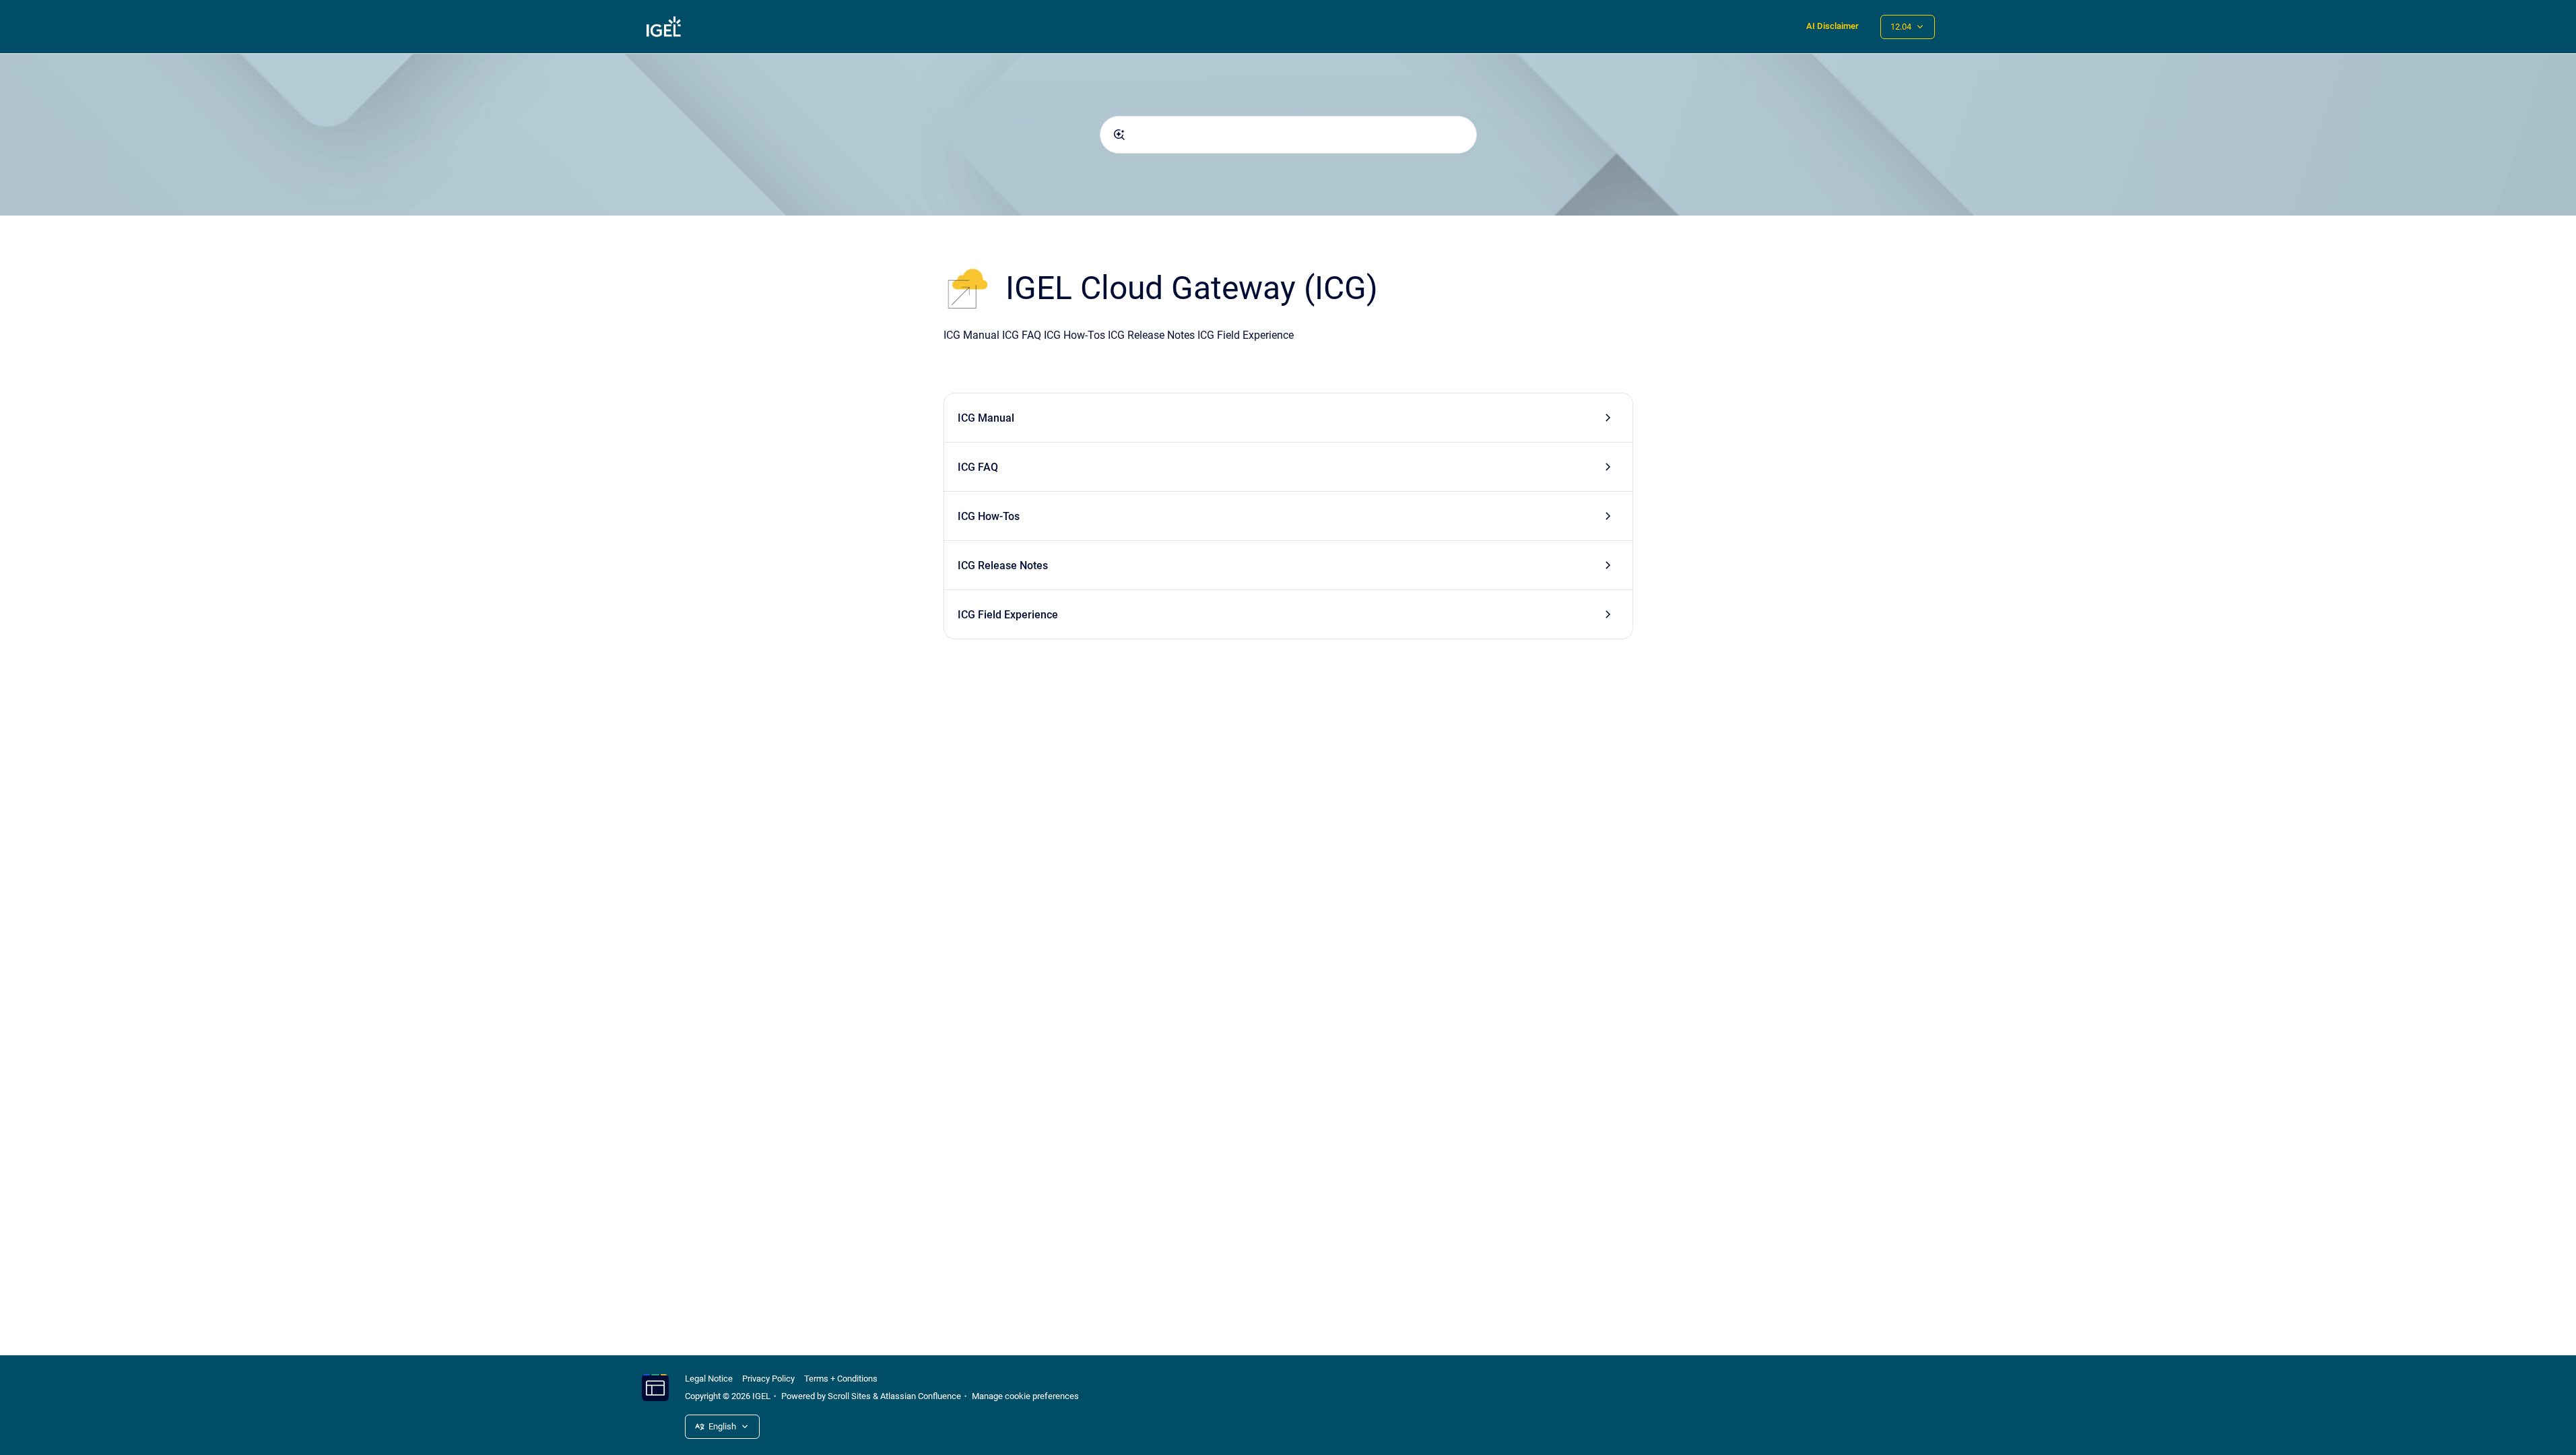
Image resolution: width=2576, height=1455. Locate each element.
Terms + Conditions (841, 1379)
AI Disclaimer (1832, 26)
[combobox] (1288, 135)
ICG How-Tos (989, 516)
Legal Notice (709, 1379)
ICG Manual (986, 418)
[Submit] (1119, 135)
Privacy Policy (768, 1379)
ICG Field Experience (1008, 615)
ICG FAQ (978, 467)
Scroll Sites (849, 1396)
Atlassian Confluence (921, 1396)
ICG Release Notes (1003, 565)
